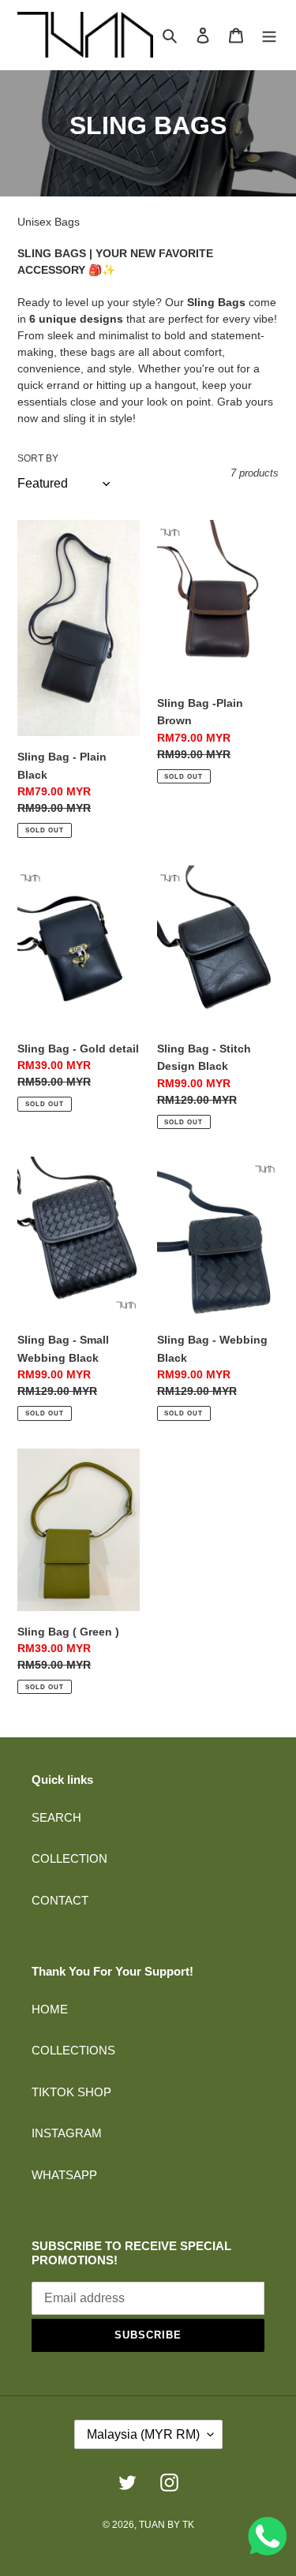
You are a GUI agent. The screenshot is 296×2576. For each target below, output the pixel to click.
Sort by (38, 458)
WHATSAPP (64, 2175)
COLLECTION (69, 1858)
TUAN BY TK (167, 2525)
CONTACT (60, 1900)
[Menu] (269, 35)
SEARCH (56, 1817)
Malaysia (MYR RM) (143, 2434)
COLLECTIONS (73, 2050)
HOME (50, 2009)
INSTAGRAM (67, 2133)
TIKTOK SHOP (71, 2092)
